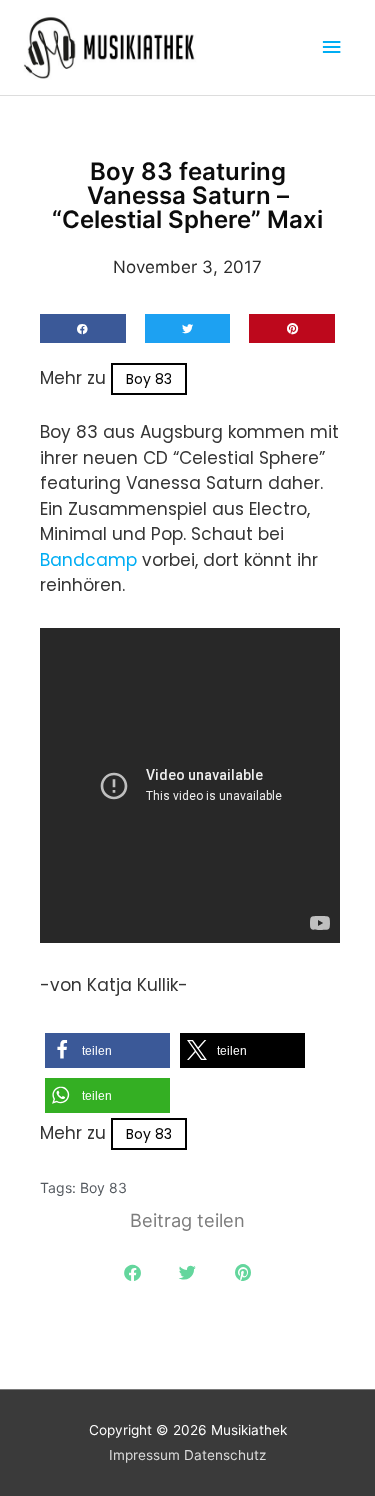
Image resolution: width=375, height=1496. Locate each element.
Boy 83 (149, 379)
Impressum (144, 1455)
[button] (83, 328)
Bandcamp (91, 560)
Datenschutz (225, 1455)
